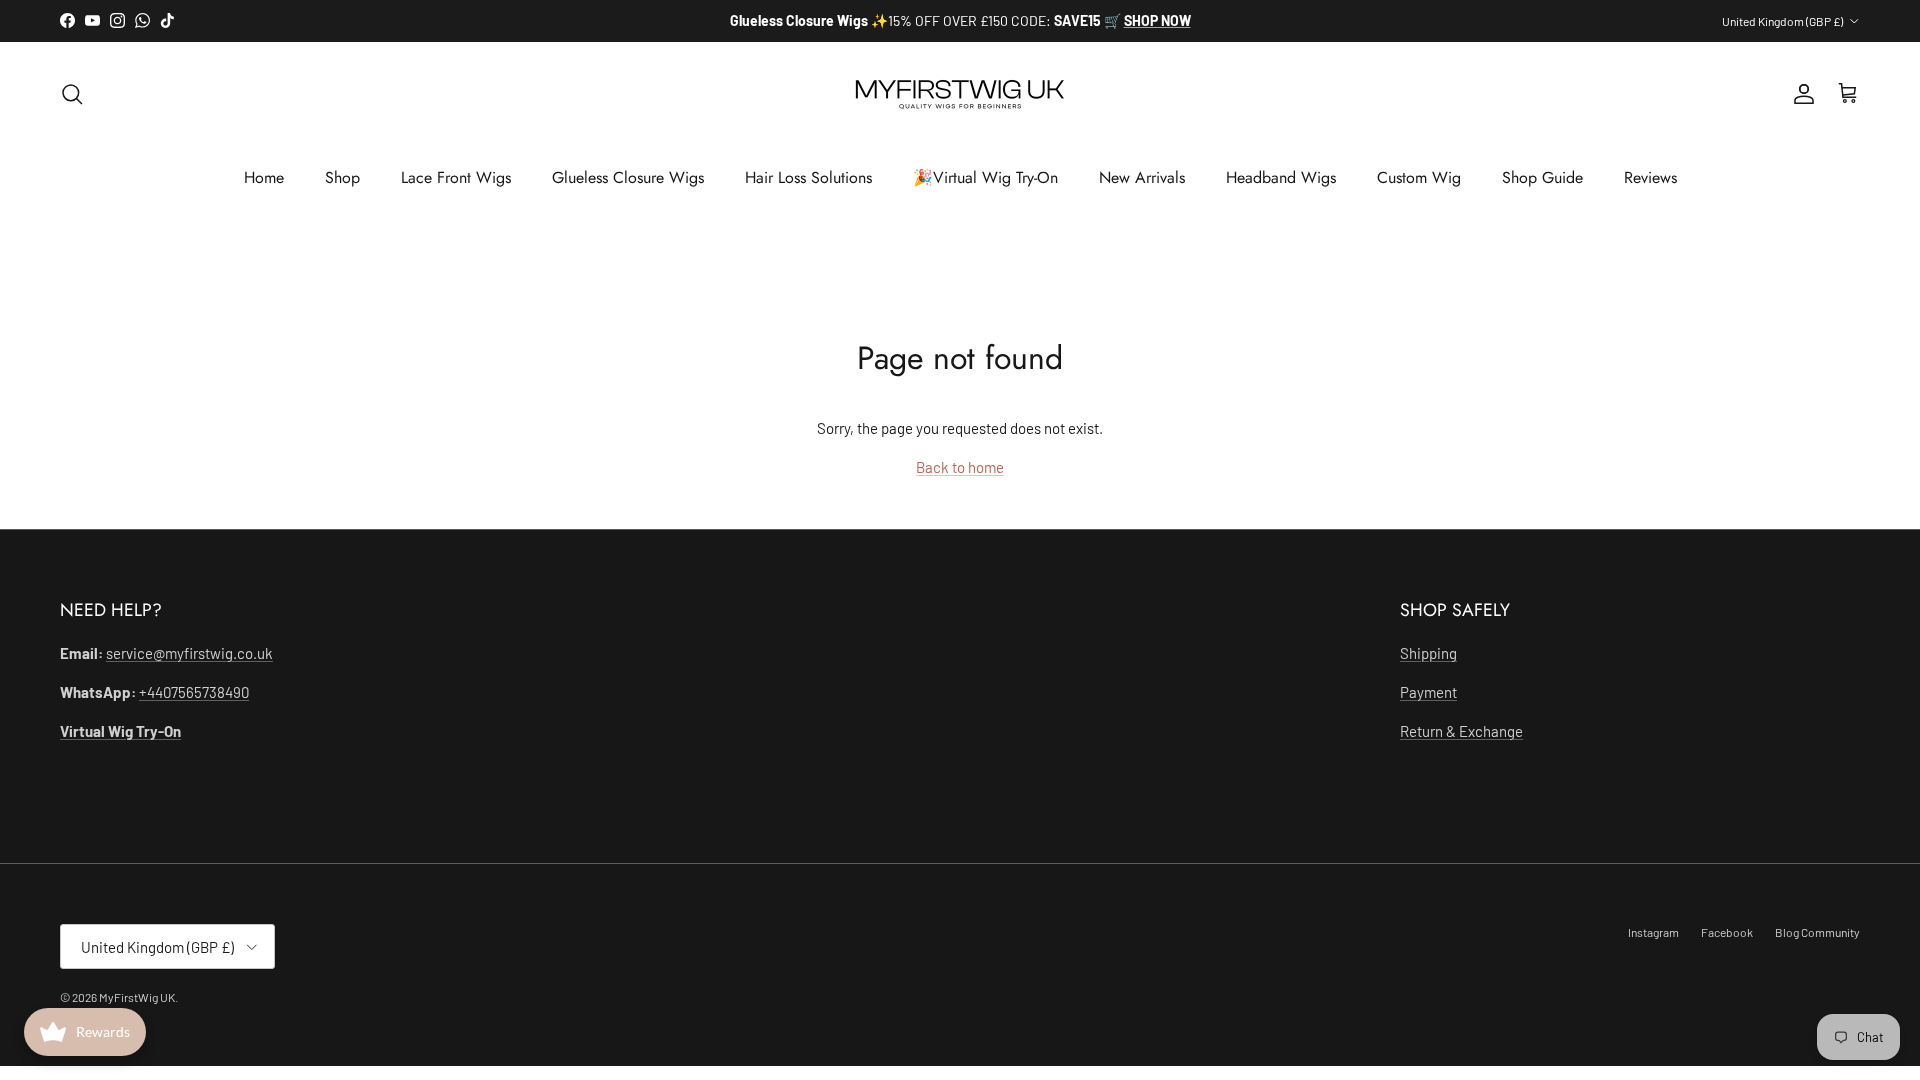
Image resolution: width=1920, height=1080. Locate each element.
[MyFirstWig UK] (960, 94)
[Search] (72, 94)
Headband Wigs (1281, 177)
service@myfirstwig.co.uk (189, 653)
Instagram (1653, 932)
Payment (1428, 692)
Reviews (1650, 177)
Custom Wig (1419, 177)
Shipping (1428, 653)
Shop (342, 177)
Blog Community (1817, 932)
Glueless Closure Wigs (628, 177)
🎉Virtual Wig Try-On (985, 177)
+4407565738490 (194, 692)
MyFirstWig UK (137, 997)
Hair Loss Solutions (808, 177)
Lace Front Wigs (456, 177)
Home (264, 177)
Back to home (960, 467)
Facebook (1727, 932)
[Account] (1800, 94)
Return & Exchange (1461, 731)
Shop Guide (1542, 177)
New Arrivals (1142, 177)
